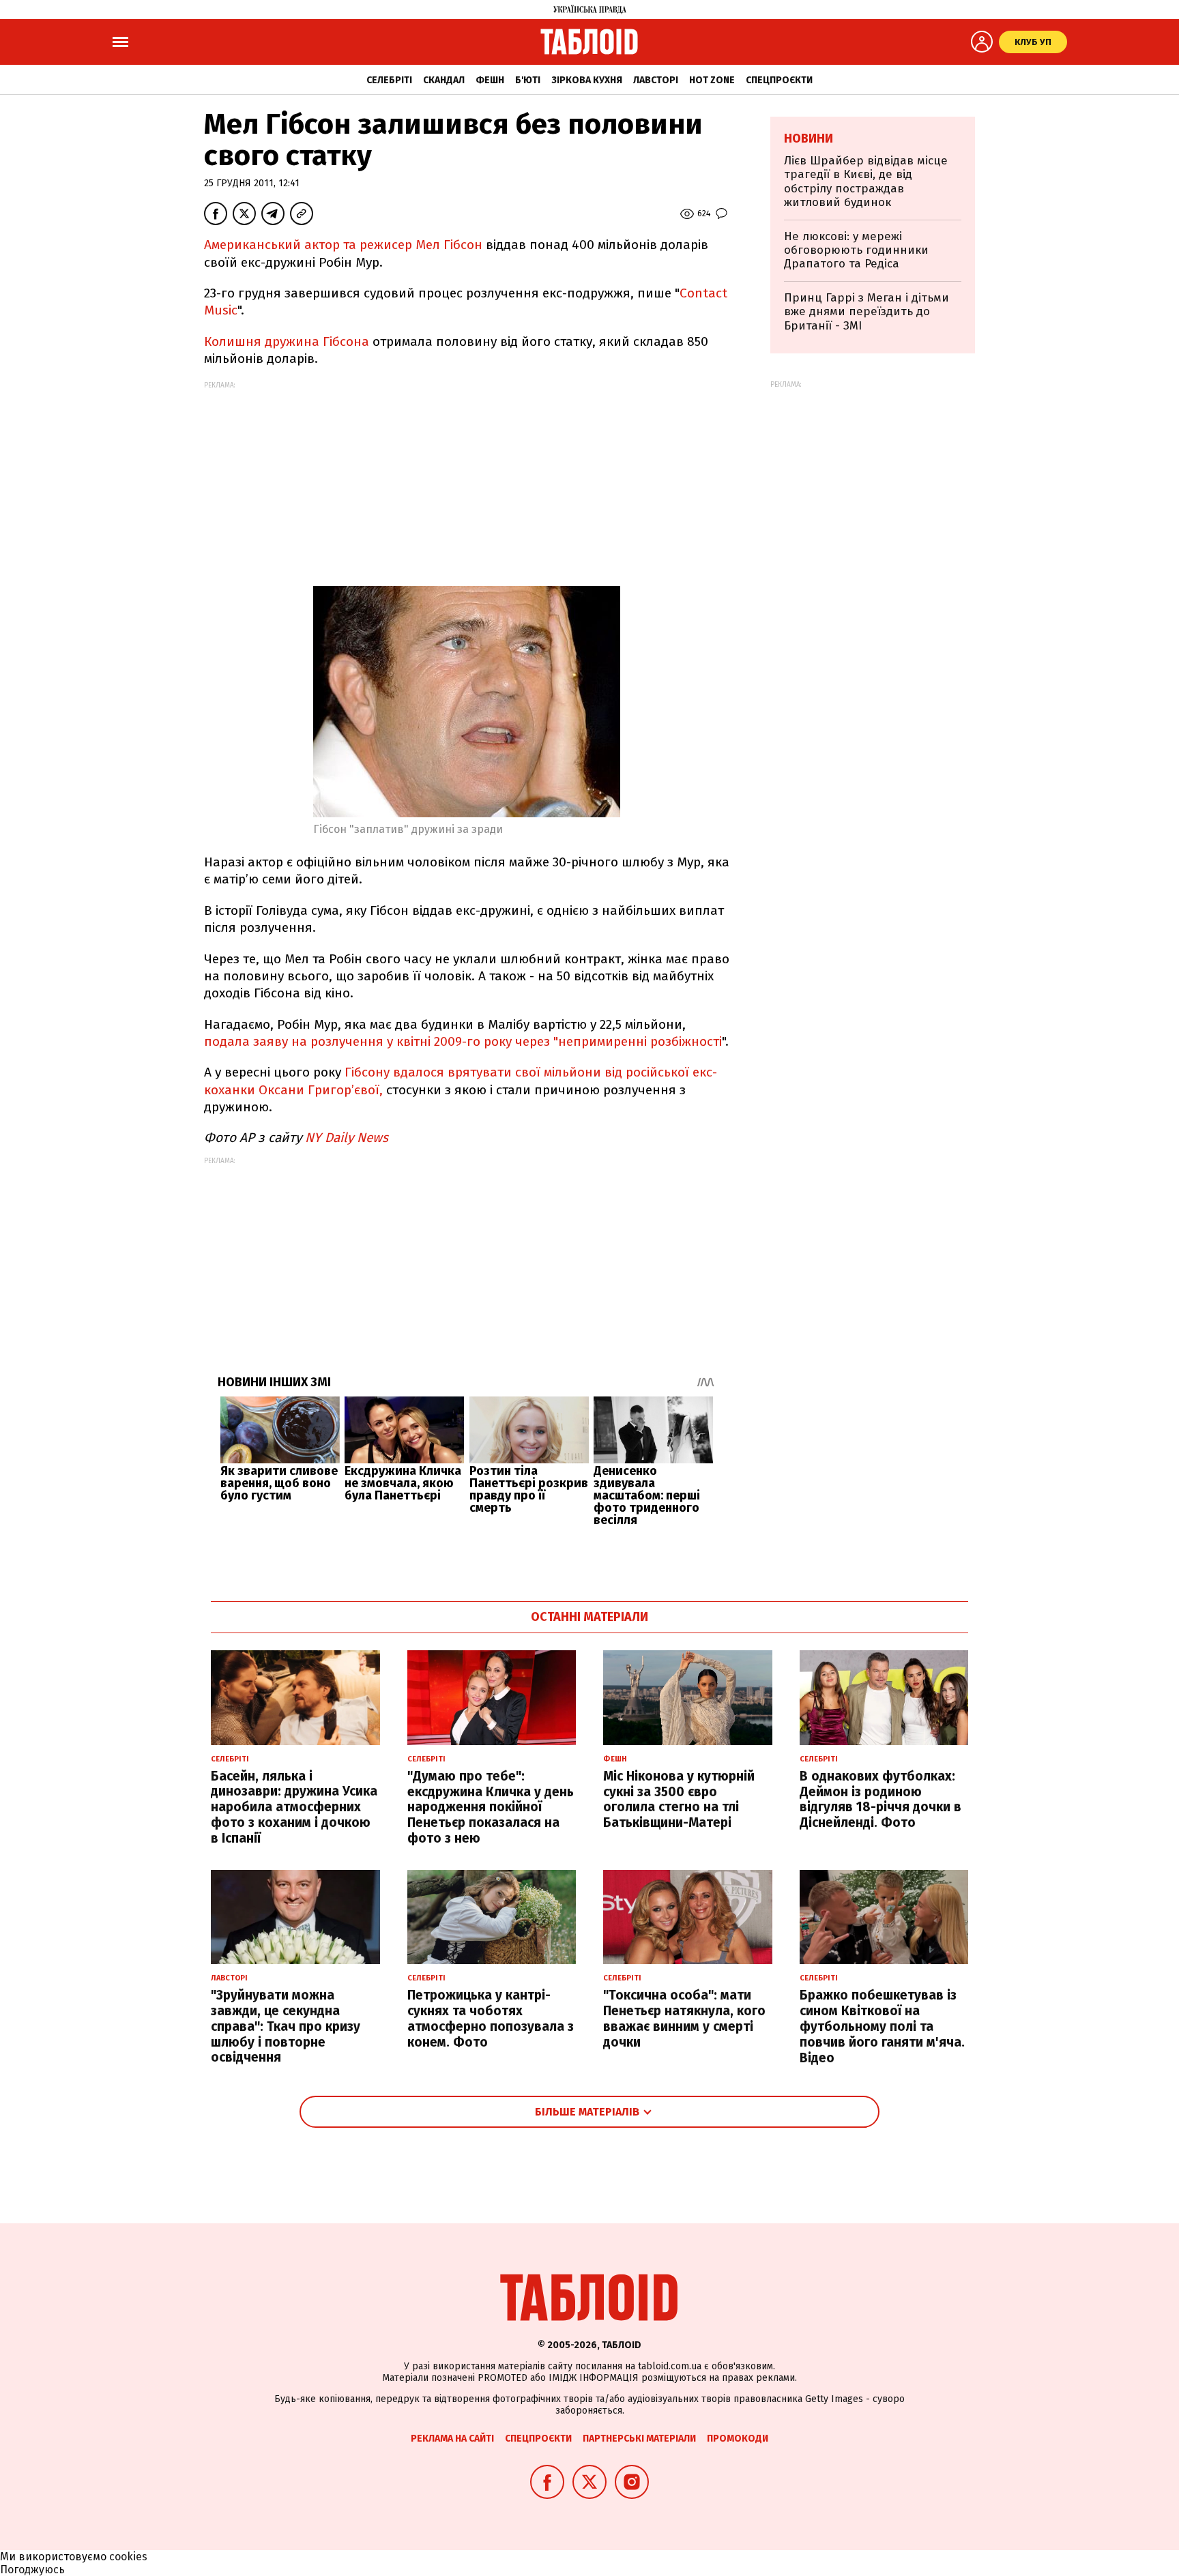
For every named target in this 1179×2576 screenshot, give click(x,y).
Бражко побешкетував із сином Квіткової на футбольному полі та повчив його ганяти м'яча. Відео (882, 2026)
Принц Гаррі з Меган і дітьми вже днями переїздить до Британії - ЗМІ (867, 312)
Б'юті (528, 80)
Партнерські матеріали (639, 2439)
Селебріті (389, 80)
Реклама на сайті (452, 2439)
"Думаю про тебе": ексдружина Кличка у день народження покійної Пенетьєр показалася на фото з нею (491, 1807)
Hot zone (712, 80)
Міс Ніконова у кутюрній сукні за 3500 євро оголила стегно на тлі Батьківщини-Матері (679, 1799)
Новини (809, 138)
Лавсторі (656, 80)
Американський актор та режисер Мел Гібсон (343, 245)
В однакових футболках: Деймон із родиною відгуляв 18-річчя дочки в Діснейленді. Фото (880, 1799)
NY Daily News (347, 1138)
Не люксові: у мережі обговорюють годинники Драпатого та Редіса (856, 250)
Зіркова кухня (587, 80)
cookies (128, 2557)
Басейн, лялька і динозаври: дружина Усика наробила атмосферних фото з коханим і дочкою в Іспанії (294, 1807)
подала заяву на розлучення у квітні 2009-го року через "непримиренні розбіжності (463, 1041)
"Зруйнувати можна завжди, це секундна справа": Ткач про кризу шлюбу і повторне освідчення (286, 2026)
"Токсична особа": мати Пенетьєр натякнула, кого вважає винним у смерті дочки (684, 2018)
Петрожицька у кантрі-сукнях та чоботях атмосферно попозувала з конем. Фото (491, 2018)
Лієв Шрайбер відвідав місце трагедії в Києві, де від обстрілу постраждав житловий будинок (866, 181)
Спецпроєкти (779, 80)
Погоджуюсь (32, 2570)
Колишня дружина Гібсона (287, 341)
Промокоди (738, 2439)
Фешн (490, 80)
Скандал (444, 80)
